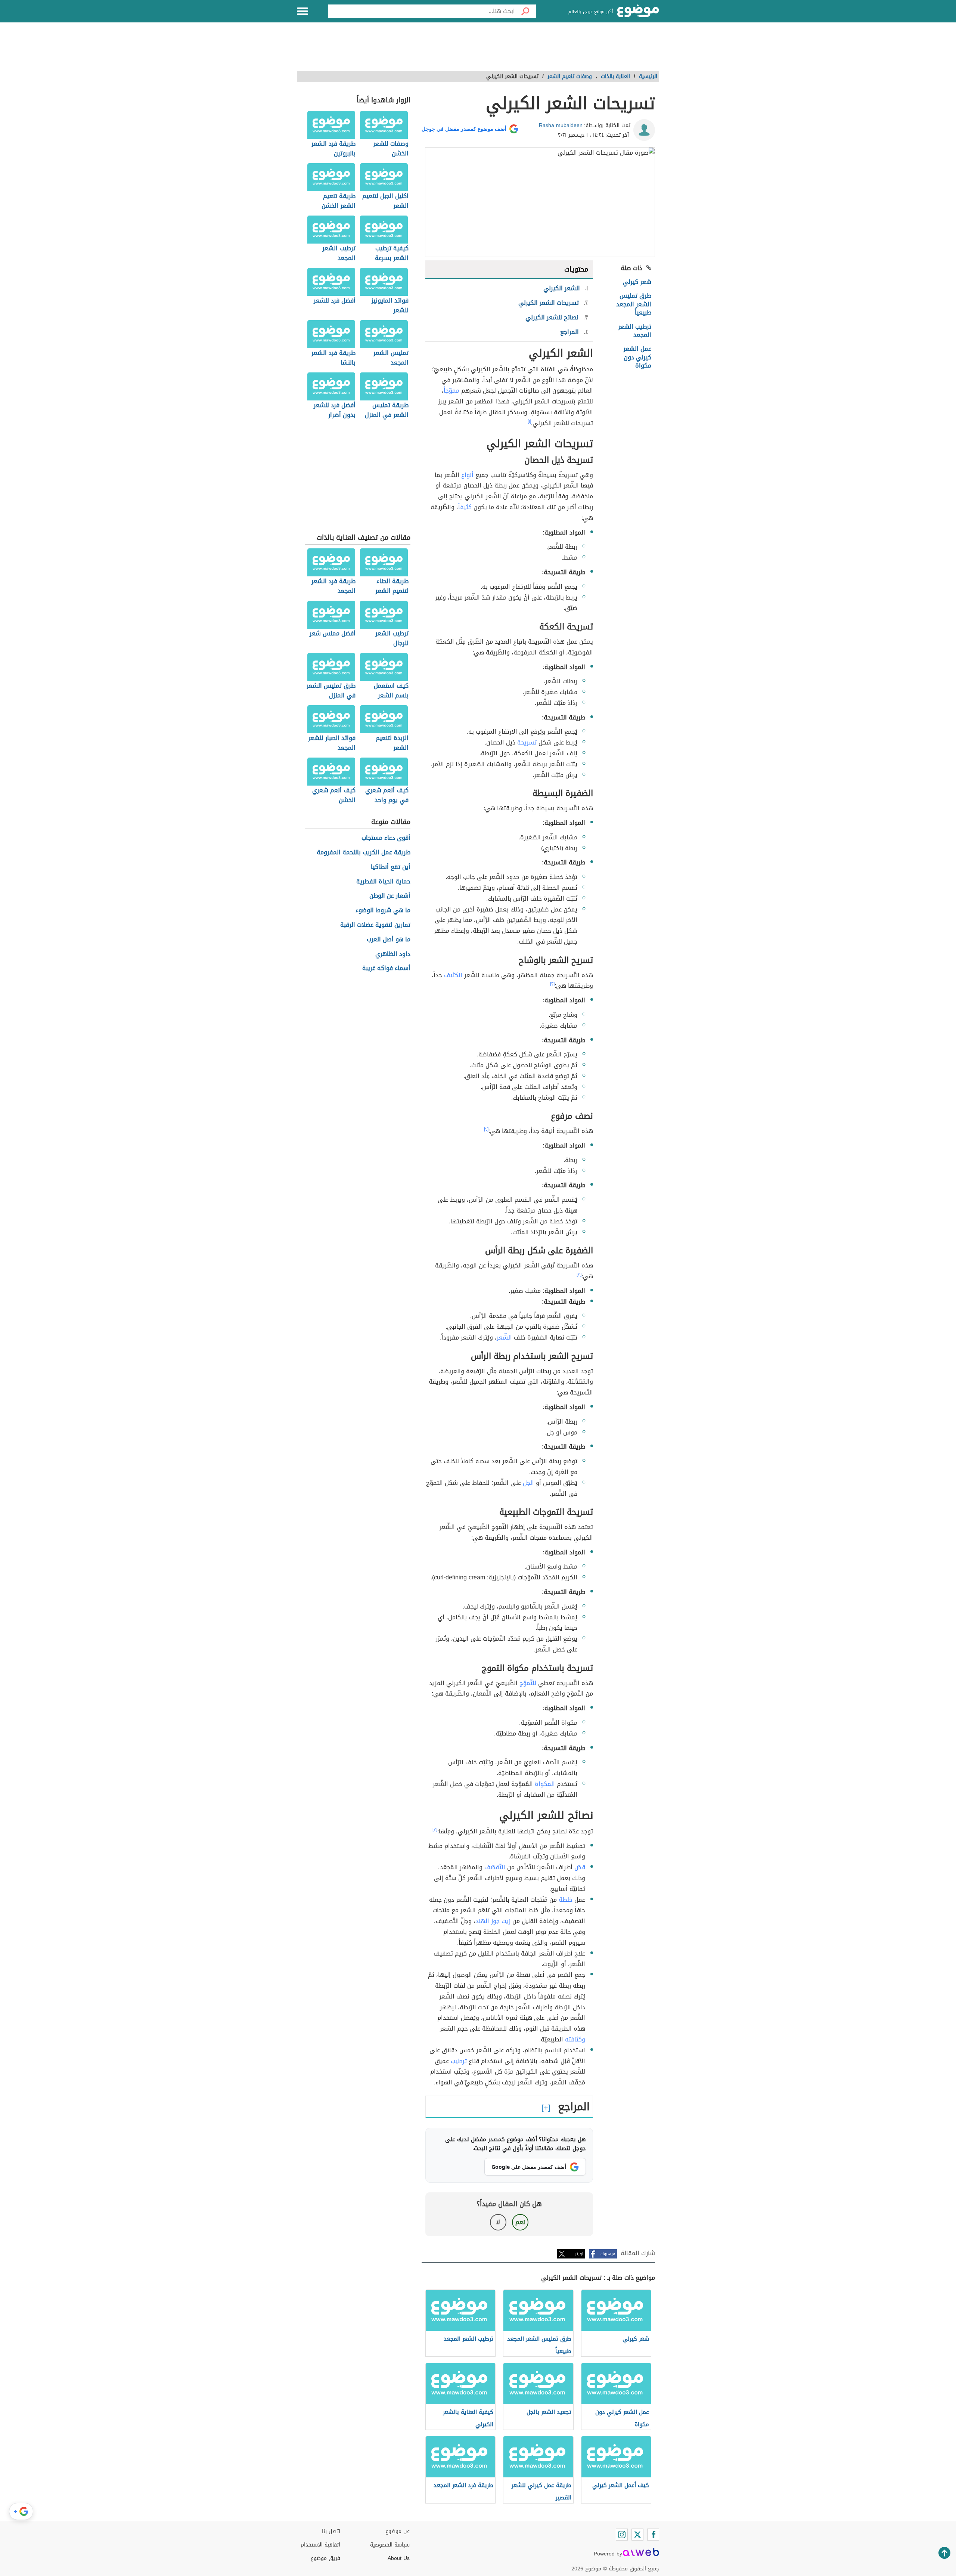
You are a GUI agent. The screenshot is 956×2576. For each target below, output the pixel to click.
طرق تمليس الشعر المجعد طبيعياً (634, 304)
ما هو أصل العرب (389, 940)
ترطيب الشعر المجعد (635, 331)
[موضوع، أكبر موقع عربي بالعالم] (638, 11)
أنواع (467, 475)
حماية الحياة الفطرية (383, 882)
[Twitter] (637, 2535)
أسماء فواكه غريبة (386, 968)
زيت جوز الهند (493, 1921)
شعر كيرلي (637, 282)
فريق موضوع (325, 2558)
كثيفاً (465, 507)
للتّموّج (528, 1683)
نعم (520, 2222)
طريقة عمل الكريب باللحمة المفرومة (364, 853)
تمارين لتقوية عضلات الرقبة (375, 925)
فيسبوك (608, 2254)
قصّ (580, 1867)
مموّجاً (451, 391)
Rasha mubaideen (561, 125)
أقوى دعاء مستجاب (386, 838)
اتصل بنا (331, 2531)
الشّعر (504, 1337)
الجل (528, 1483)
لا (498, 2222)
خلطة (566, 1900)
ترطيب (459, 2061)
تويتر (579, 2254)
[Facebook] (653, 2535)
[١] (529, 421)
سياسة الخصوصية (390, 2545)
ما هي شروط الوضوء (383, 911)
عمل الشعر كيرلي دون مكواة (637, 357)
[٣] (579, 1275)
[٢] (552, 984)
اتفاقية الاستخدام (320, 2545)
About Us (399, 2558)
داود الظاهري (393, 954)
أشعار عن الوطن (390, 896)
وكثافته (575, 2039)
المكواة (545, 1784)
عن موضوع (398, 2531)
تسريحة (527, 742)
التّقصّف (495, 1867)
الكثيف (453, 975)
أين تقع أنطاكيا (391, 867)
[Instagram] (622, 2535)
